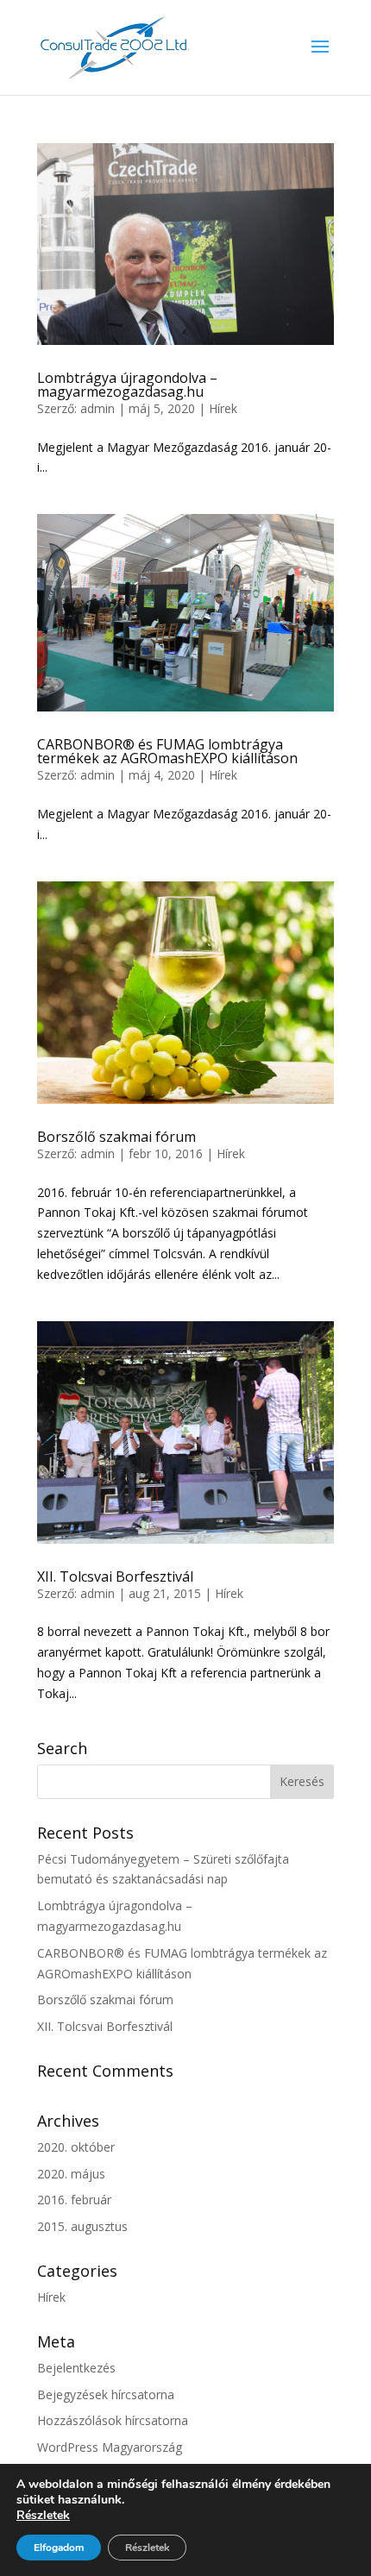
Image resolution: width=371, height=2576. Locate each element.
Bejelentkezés (76, 2368)
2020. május (71, 2174)
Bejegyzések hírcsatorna (106, 2394)
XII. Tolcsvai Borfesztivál (115, 1576)
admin (97, 408)
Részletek (43, 2516)
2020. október (76, 2147)
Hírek (223, 408)
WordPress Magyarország (110, 2447)
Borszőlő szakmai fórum (116, 1137)
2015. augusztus (82, 2226)
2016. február (74, 2200)
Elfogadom (59, 2548)
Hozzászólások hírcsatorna (113, 2420)
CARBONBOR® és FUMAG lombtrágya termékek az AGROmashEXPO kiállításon (167, 751)
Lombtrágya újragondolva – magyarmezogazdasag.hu (127, 385)
